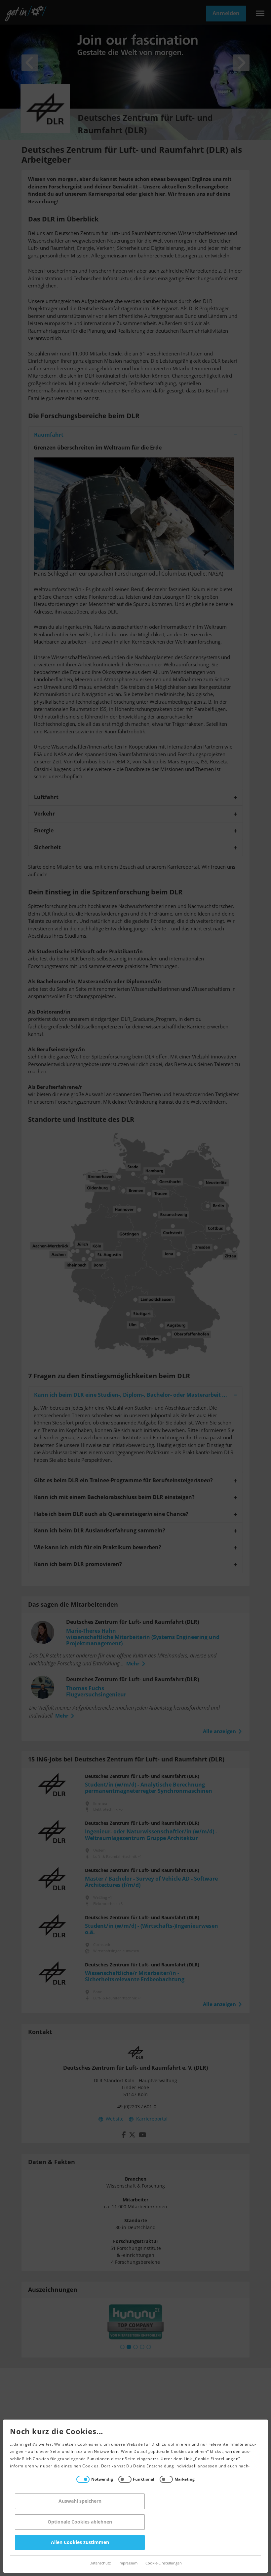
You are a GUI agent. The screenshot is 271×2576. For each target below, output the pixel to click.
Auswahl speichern (80, 2501)
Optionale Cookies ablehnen (80, 2522)
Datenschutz (100, 2563)
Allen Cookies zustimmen (80, 2543)
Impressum (128, 2563)
